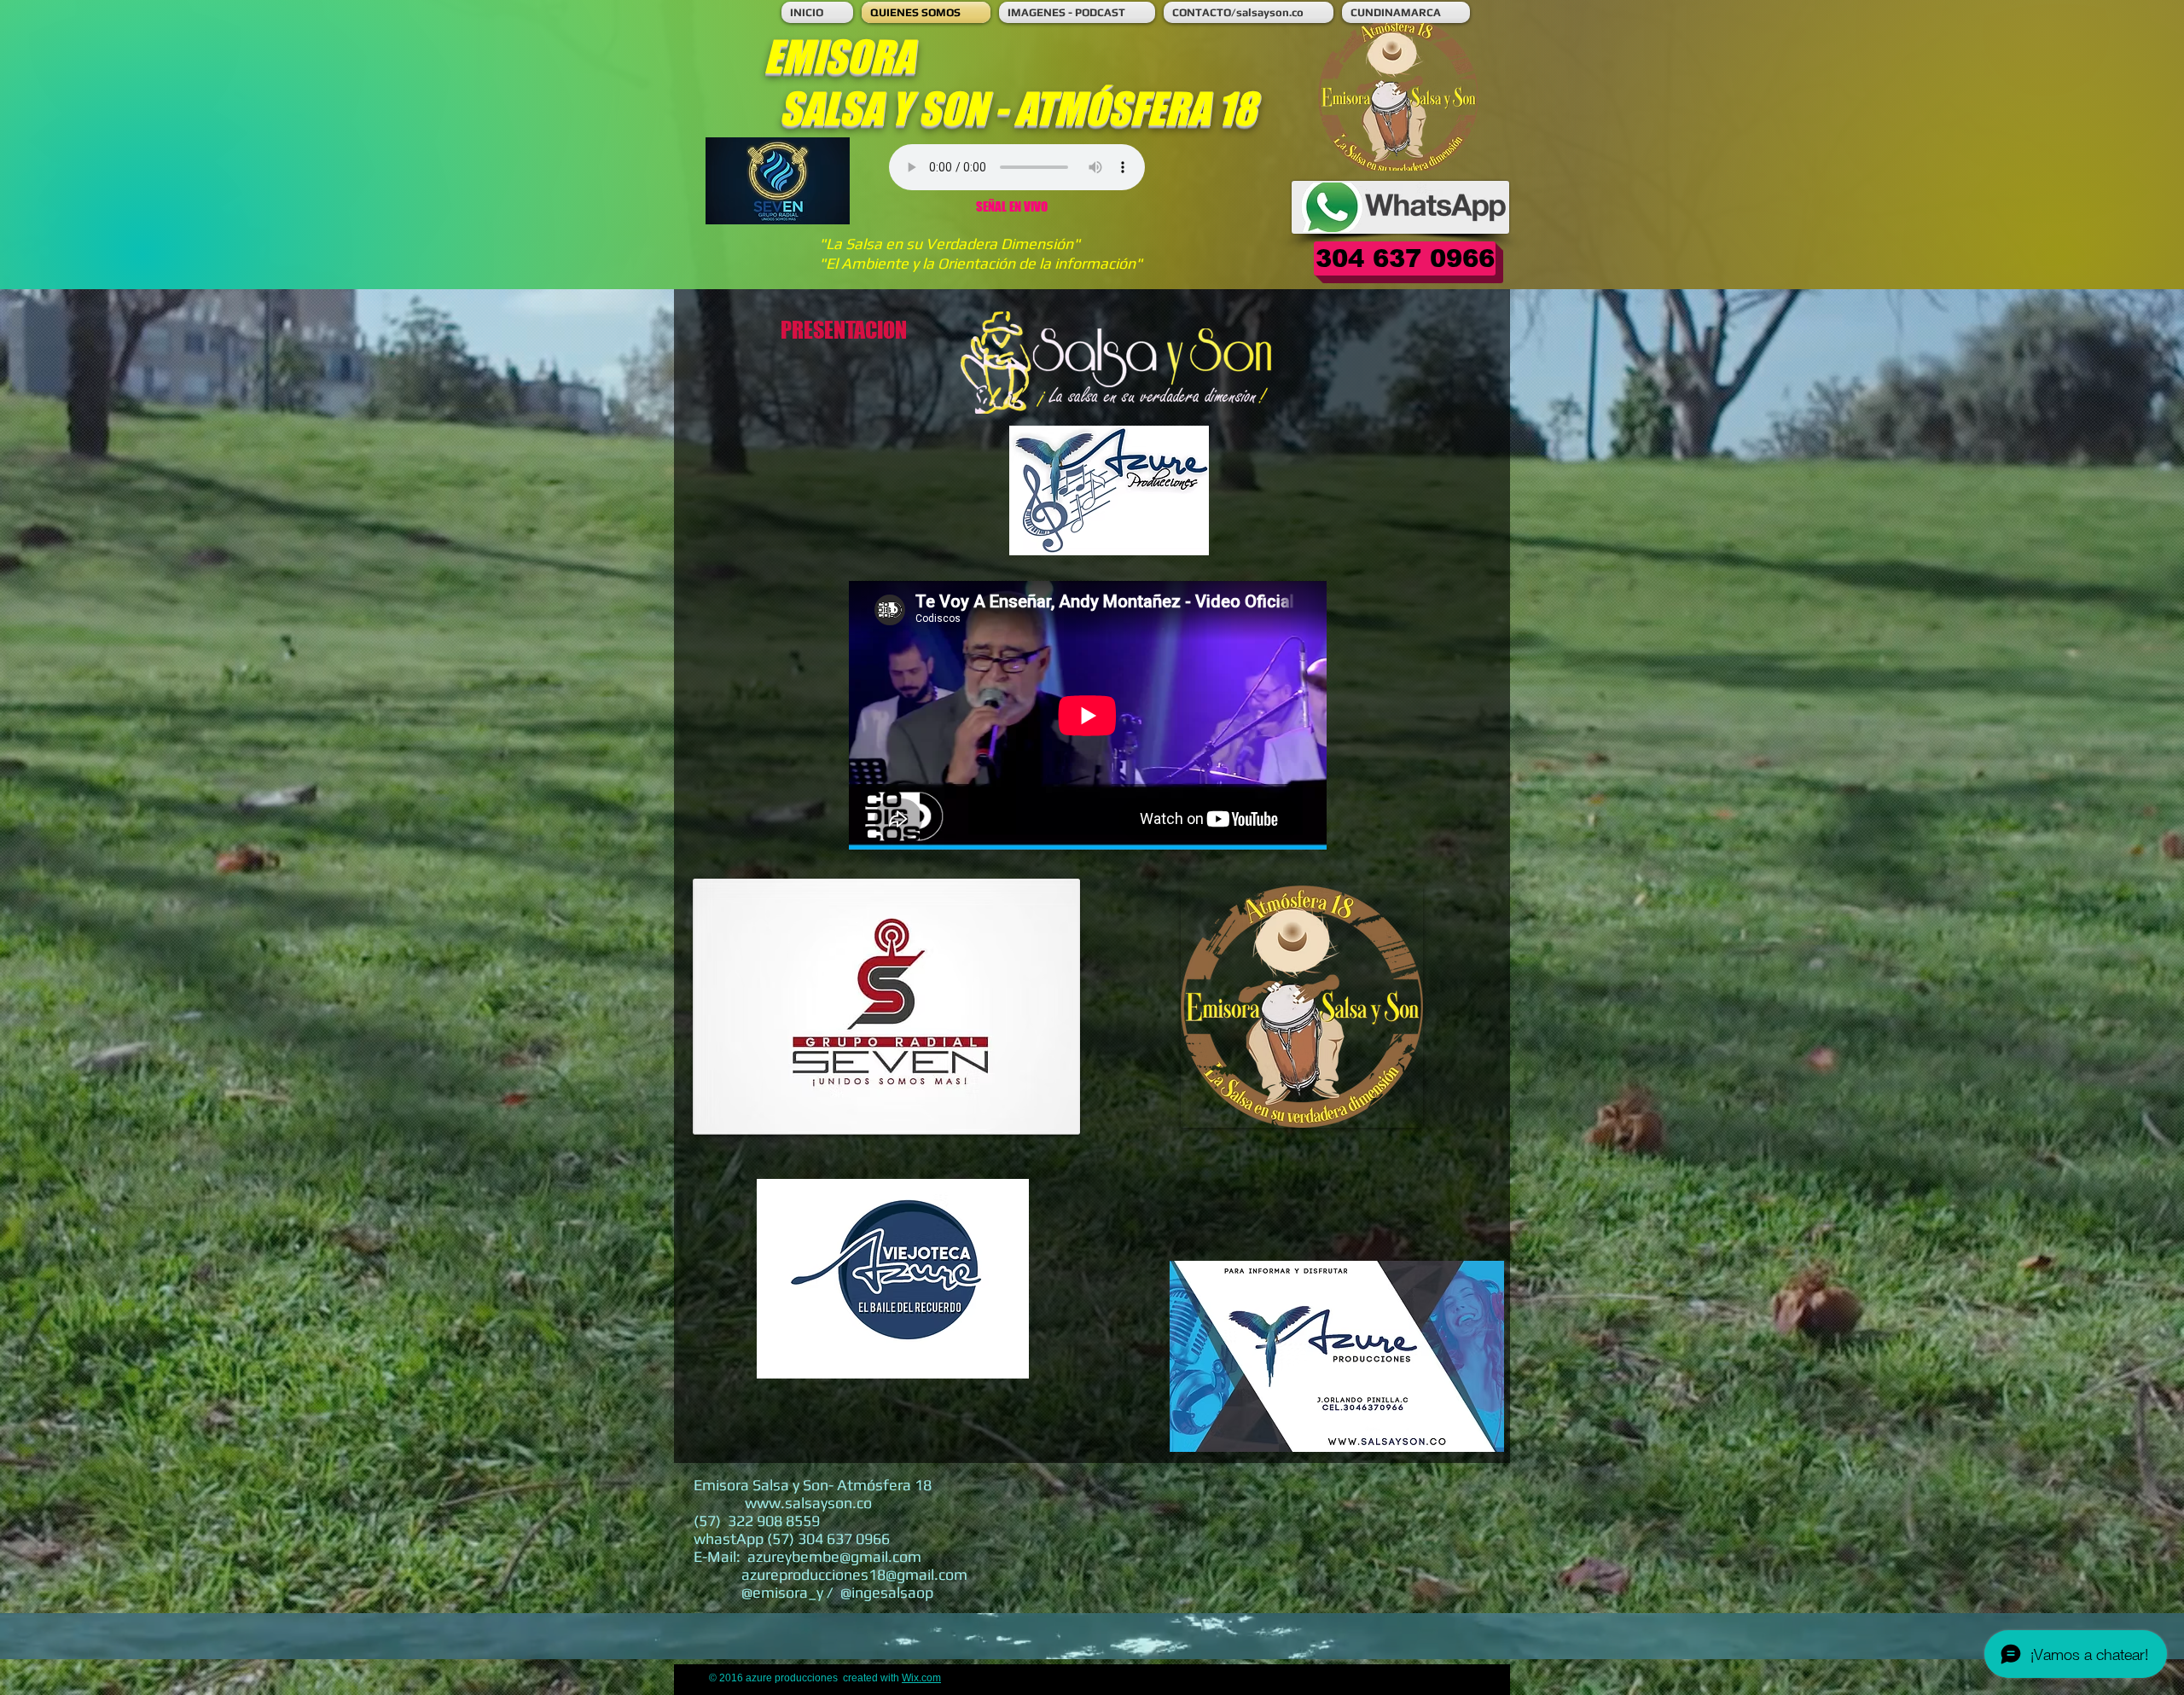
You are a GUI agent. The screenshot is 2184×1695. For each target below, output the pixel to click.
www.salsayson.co (808, 1503)
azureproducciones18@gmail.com (854, 1574)
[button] (1405, 258)
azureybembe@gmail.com (834, 1556)
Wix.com (921, 1678)
